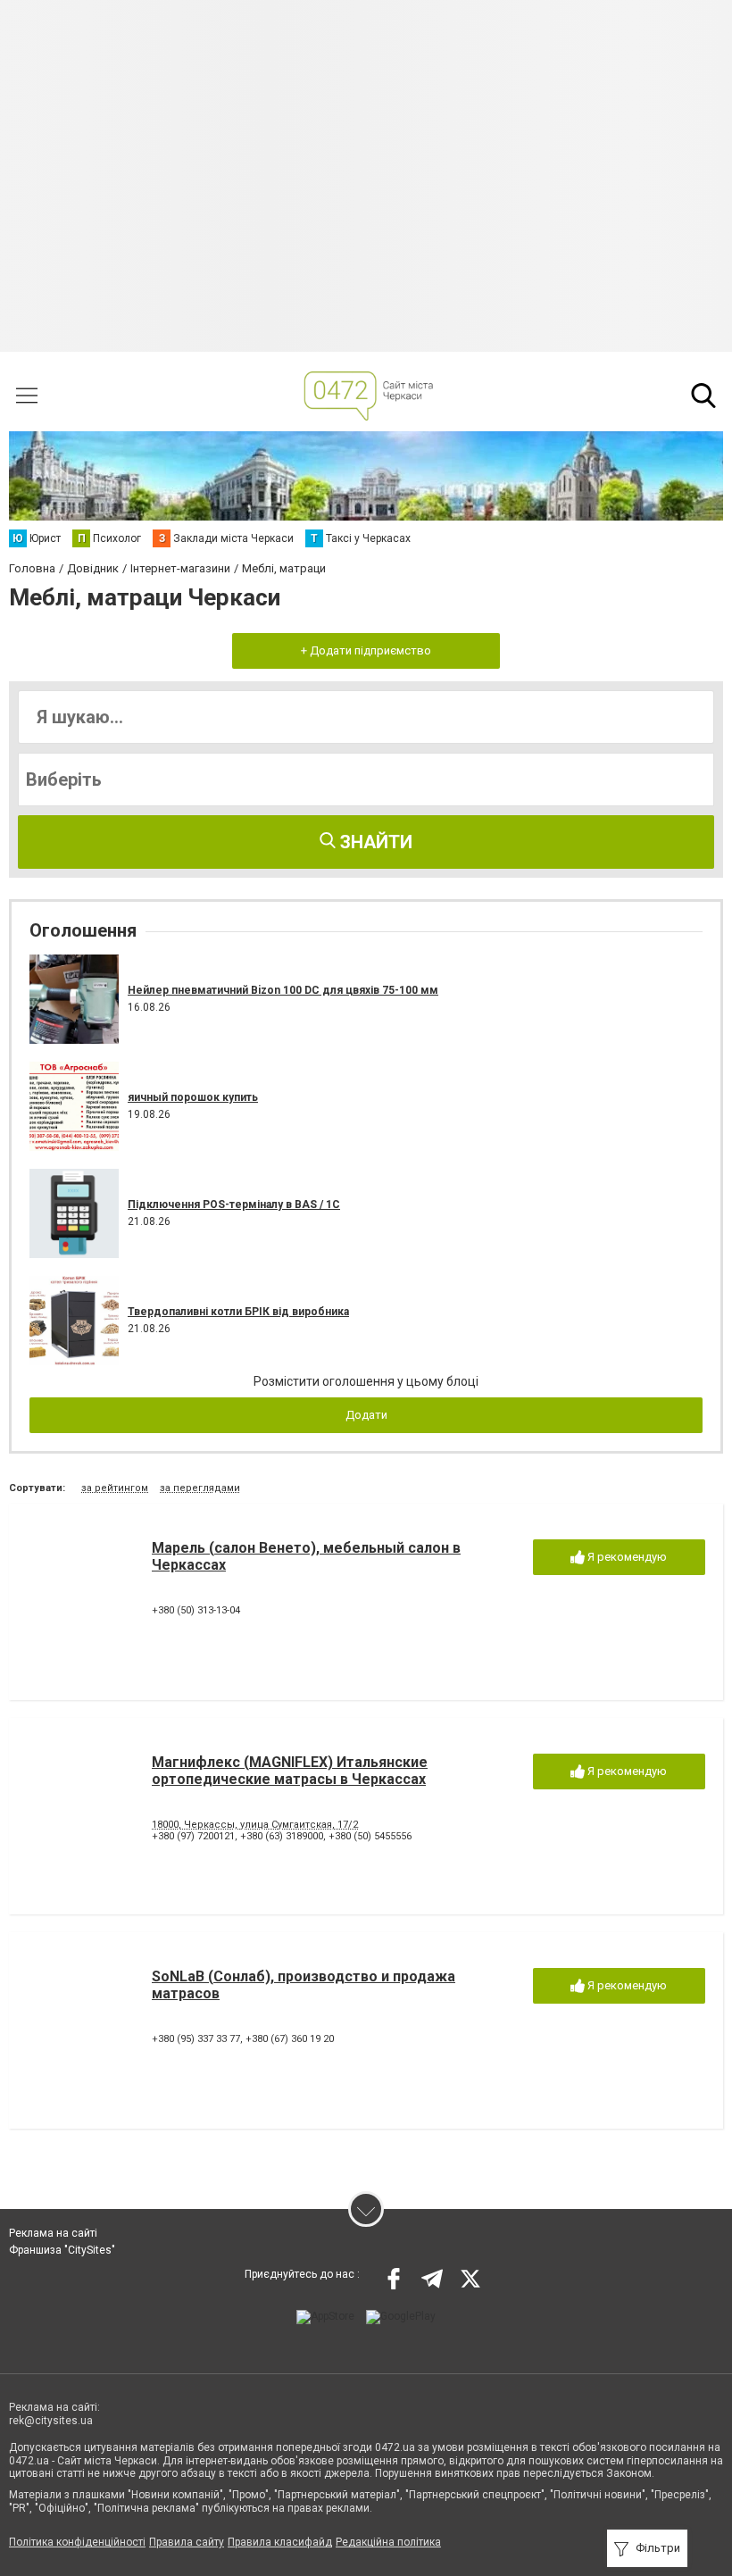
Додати (366, 1415)
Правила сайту (187, 2542)
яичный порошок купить (193, 1097)
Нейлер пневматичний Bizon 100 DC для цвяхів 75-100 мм (283, 990)
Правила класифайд (280, 2542)
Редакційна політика (388, 2542)
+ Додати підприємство (366, 650)
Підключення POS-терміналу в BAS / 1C (234, 1205)
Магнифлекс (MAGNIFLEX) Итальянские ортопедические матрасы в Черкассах (290, 1771)
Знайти (374, 842)
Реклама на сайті (53, 2233)
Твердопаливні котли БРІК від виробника (238, 1312)
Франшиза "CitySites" (62, 2250)
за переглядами (200, 1488)
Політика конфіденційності (77, 2542)
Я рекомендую (626, 1557)
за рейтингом (115, 1488)
